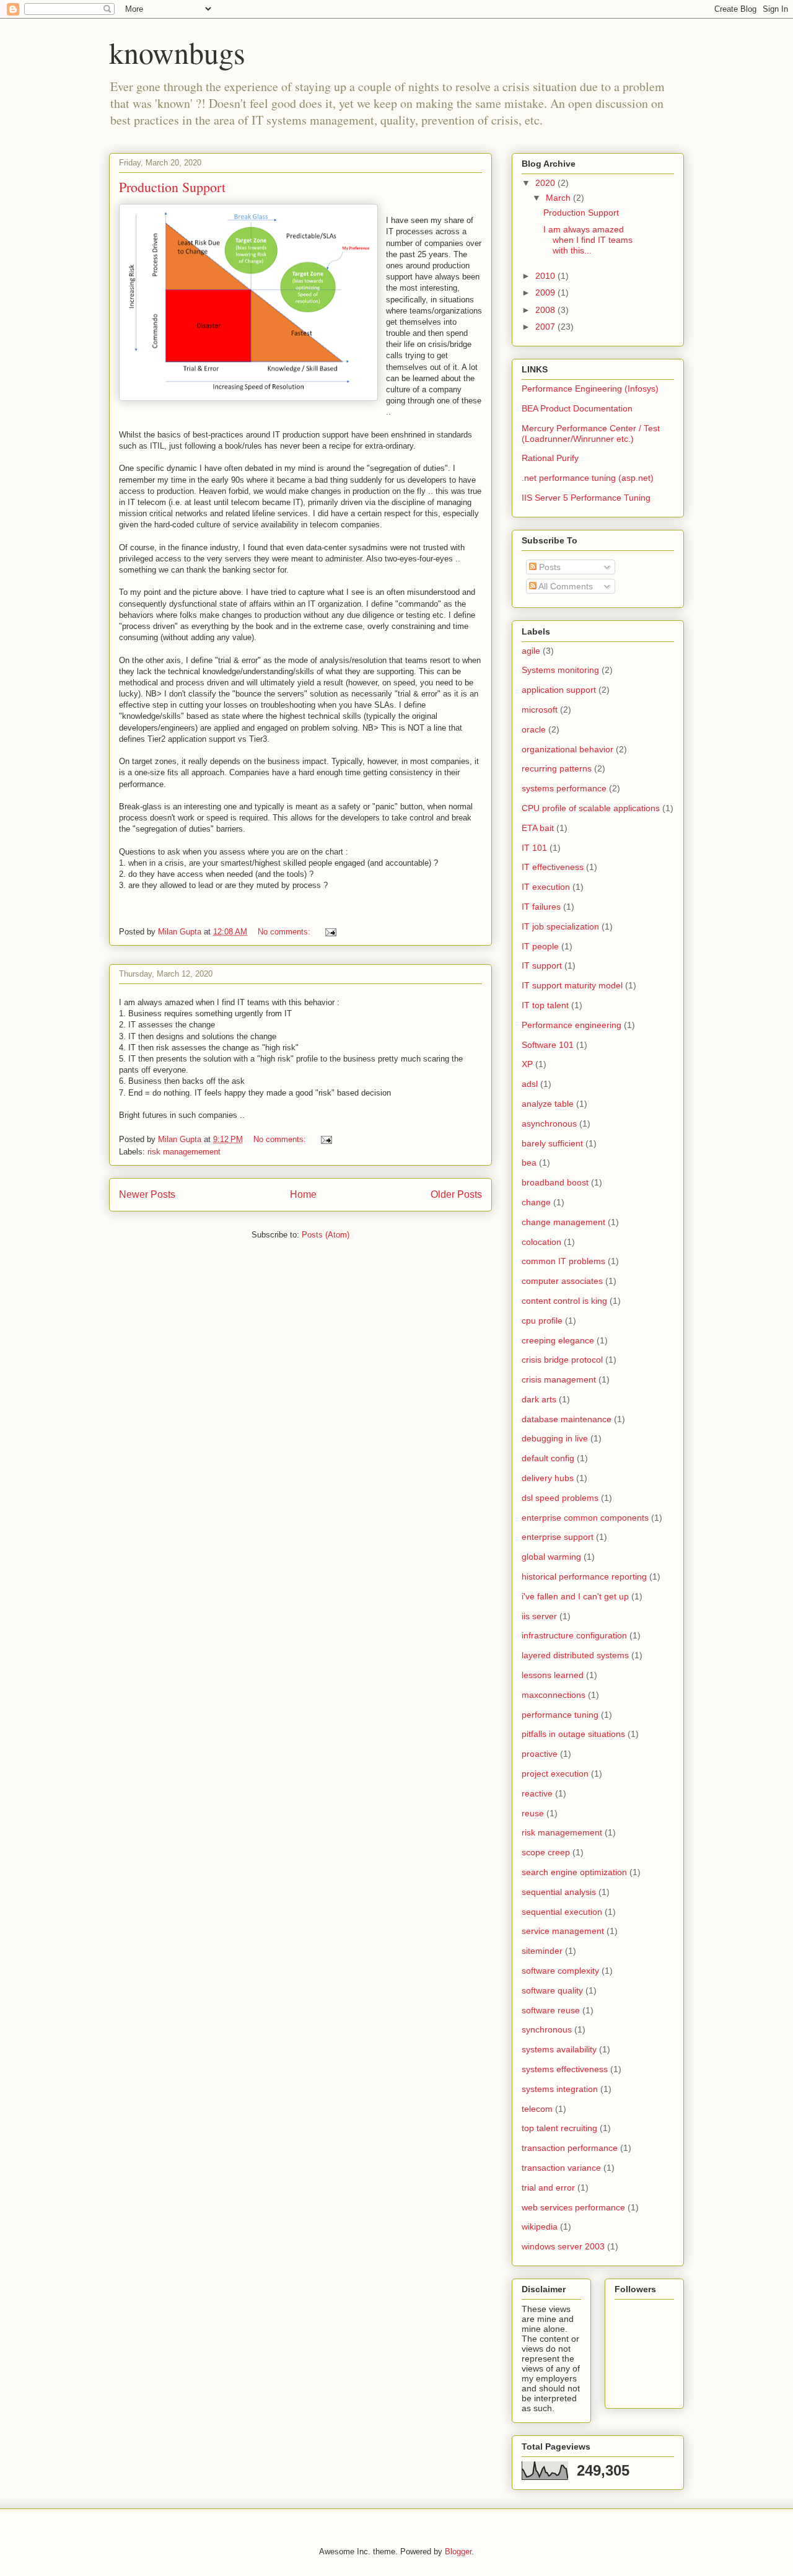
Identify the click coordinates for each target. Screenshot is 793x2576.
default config (548, 1458)
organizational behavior (567, 749)
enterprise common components (585, 1518)
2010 (546, 276)
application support (559, 690)
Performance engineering (572, 1025)
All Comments (565, 586)
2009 (546, 292)
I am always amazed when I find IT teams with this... (588, 240)
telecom (537, 2109)
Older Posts (456, 1194)
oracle (534, 729)
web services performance (573, 2207)
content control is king (564, 1301)
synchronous (547, 2029)
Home (303, 1194)
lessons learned (553, 1675)
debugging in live (555, 1438)
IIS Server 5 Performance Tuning (586, 498)
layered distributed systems (575, 1655)
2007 (546, 327)
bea (529, 1163)
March (559, 198)
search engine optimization (574, 1872)
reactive (537, 1793)
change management (563, 1222)
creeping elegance (558, 1340)
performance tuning (560, 1715)
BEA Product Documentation (577, 408)
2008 (546, 310)
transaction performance (570, 2148)
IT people (540, 946)
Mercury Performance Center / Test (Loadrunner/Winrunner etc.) (591, 433)
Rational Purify (550, 458)
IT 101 (534, 848)
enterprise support (558, 1537)
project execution (555, 1774)
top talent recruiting (559, 2128)
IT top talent (545, 1005)
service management (563, 1931)
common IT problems (563, 1261)
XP (527, 1064)
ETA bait (538, 828)
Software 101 (548, 1045)
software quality (552, 1990)
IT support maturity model (572, 985)
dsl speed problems (560, 1498)
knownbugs (177, 52)
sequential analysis (559, 1892)
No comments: (285, 932)
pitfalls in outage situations (573, 1734)
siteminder (542, 1951)
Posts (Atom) (326, 1235)
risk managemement (184, 1152)
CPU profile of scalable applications (591, 808)
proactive (540, 1754)
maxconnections (554, 1695)
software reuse (551, 2010)
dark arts (539, 1399)
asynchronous (549, 1123)
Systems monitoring (560, 670)
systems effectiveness (565, 2069)
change (536, 1202)
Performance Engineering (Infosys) (590, 389)
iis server (539, 1616)
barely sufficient (552, 1143)
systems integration (560, 2089)
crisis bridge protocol (562, 1360)
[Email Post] (330, 932)
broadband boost (555, 1182)
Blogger (458, 2552)
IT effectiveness (553, 867)
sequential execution (562, 1912)
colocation (541, 1242)
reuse (533, 1813)
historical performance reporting (584, 1576)
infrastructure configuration (574, 1635)
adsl (530, 1084)
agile (531, 651)
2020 (546, 183)
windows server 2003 (563, 2246)
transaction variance (561, 2168)
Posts (549, 567)
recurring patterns (557, 768)
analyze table (548, 1104)
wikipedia (540, 2227)
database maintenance (567, 1419)
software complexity (560, 1971)
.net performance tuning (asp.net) (588, 478)
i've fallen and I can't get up (575, 1596)
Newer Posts (147, 1194)
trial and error (548, 2187)
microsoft (540, 710)
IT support (542, 965)
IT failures (541, 907)
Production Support (172, 187)
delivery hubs (548, 1478)
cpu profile (542, 1321)
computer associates (562, 1281)
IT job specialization (560, 926)
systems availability (559, 2049)
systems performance (564, 788)
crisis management (559, 1379)
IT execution (546, 887)
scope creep (546, 1852)
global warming (551, 1557)
